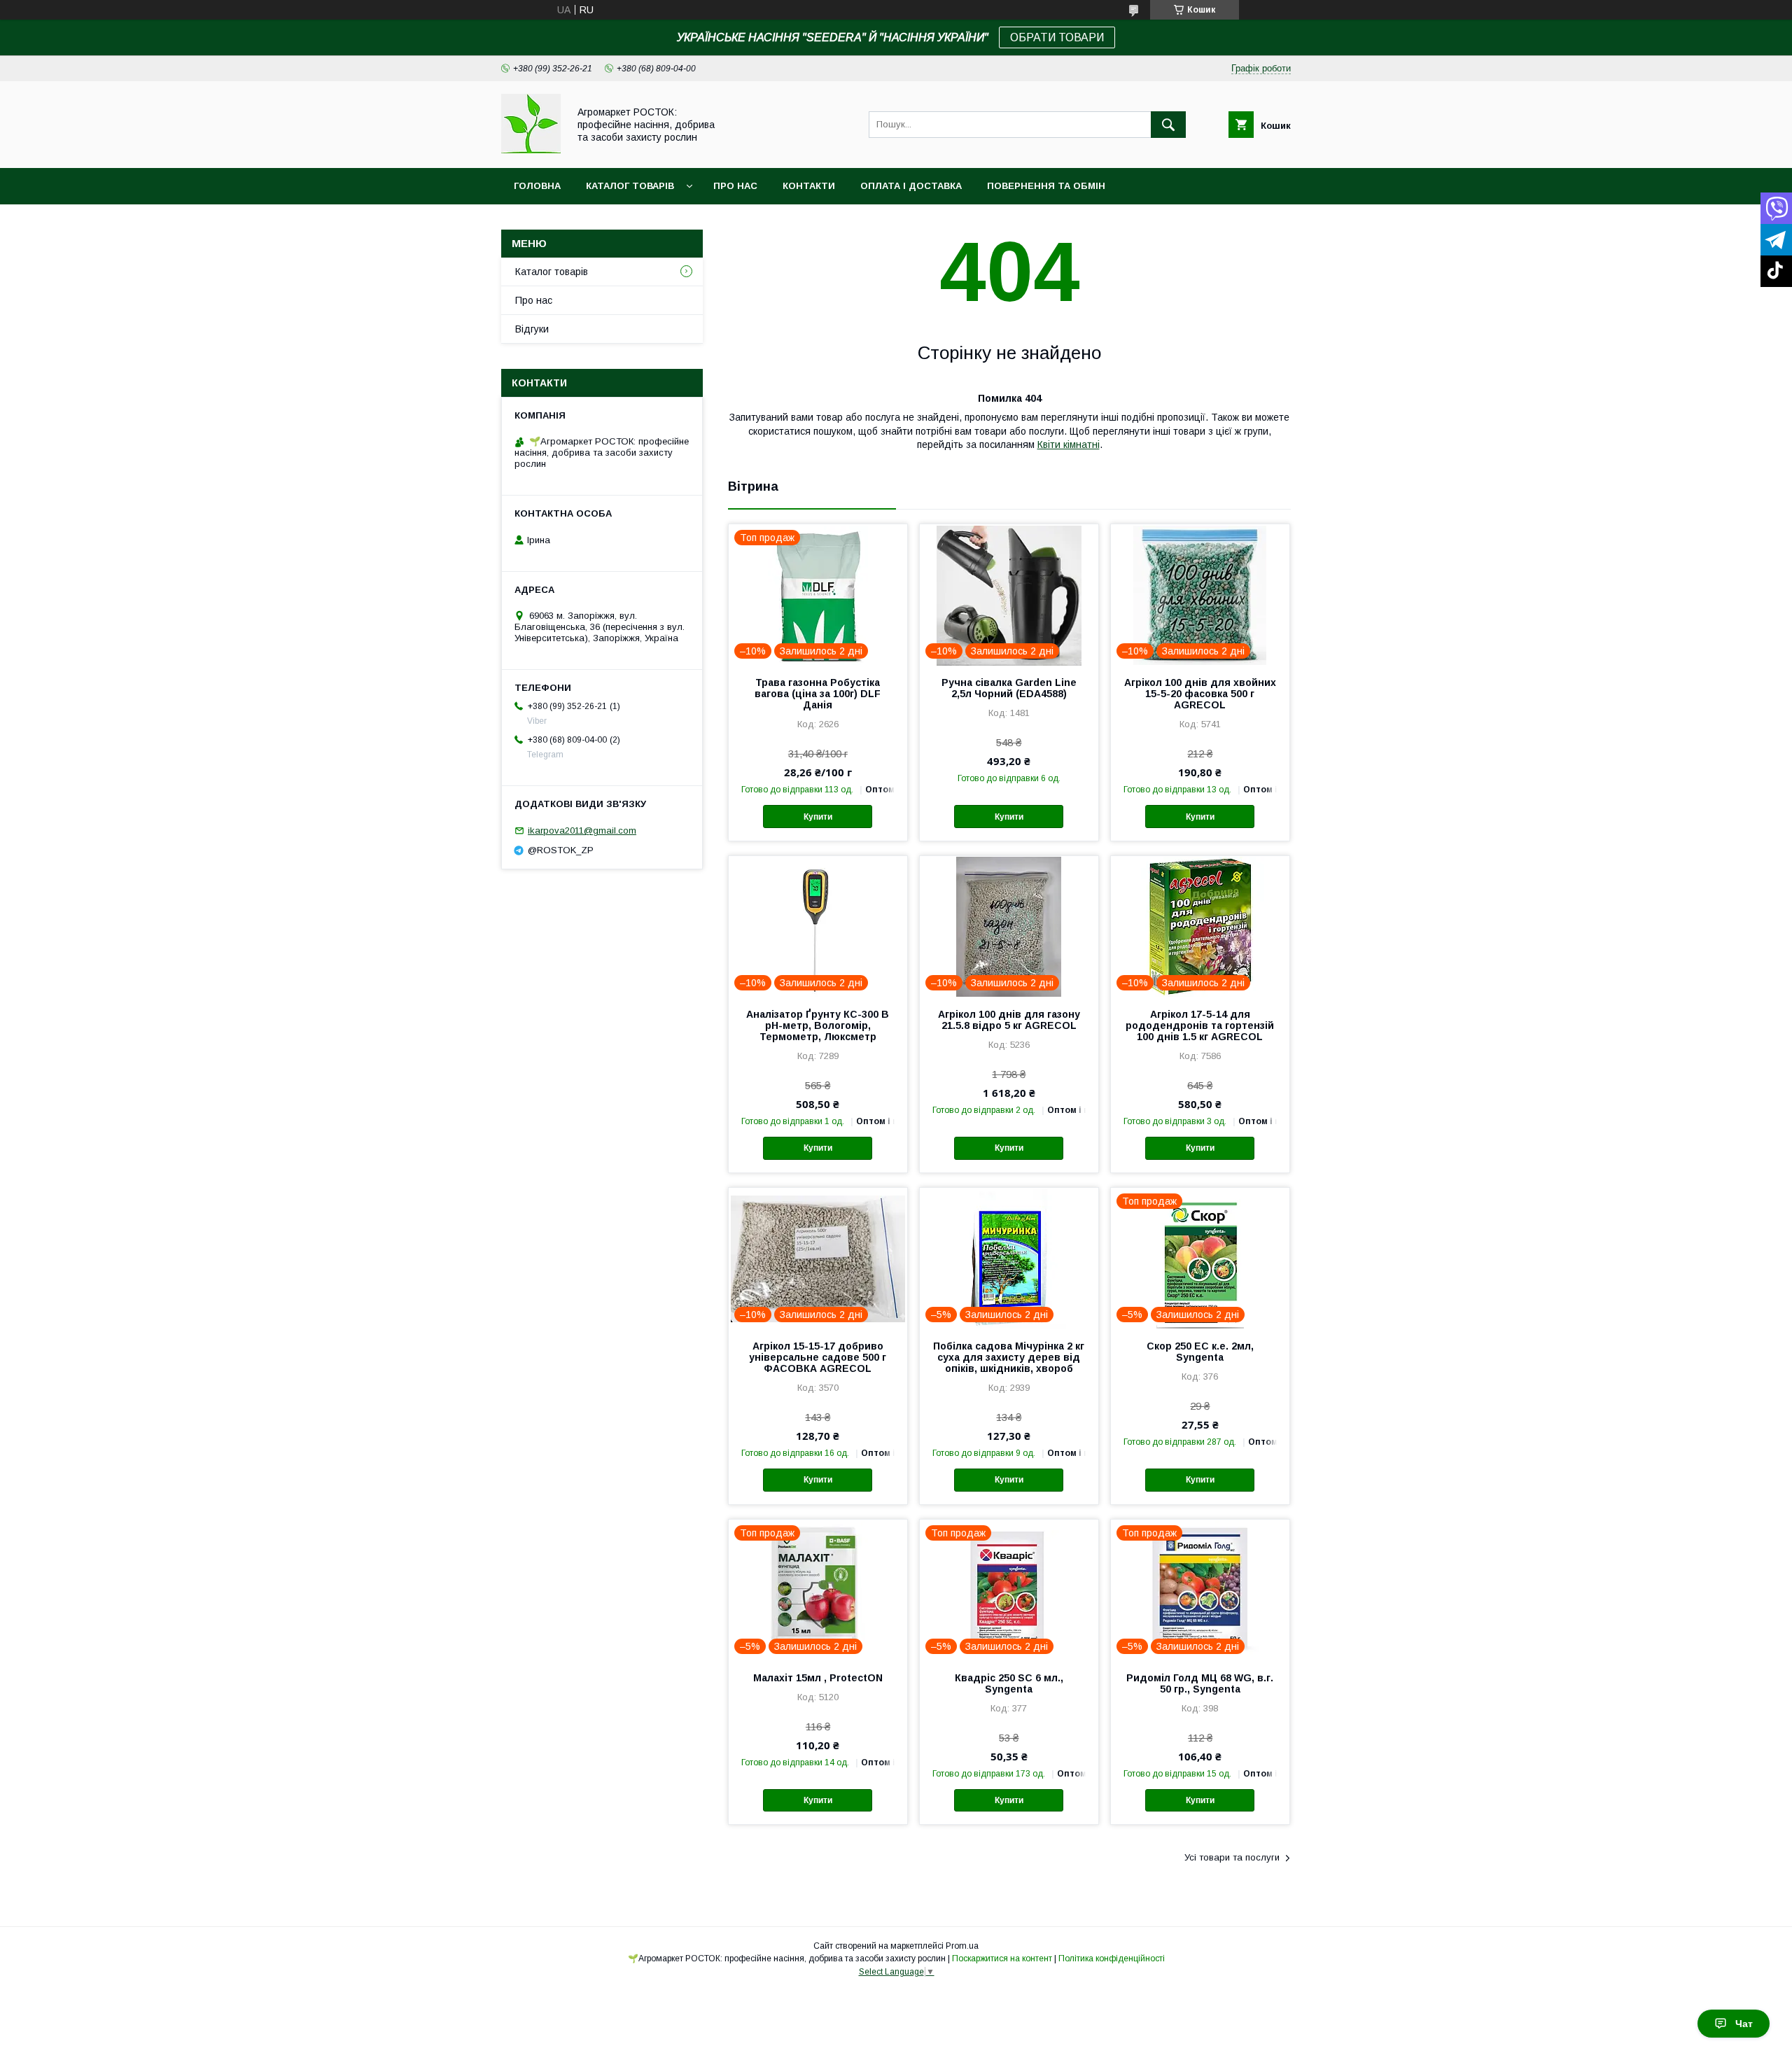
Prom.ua (962, 1946)
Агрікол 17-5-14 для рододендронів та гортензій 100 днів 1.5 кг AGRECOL (1200, 1025)
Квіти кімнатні (1069, 444)
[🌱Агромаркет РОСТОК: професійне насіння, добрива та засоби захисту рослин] (531, 150)
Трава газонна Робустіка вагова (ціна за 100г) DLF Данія (818, 694)
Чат (1744, 2024)
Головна (537, 186)
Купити (818, 817)
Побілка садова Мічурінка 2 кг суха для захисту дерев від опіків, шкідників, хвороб (1009, 1357)
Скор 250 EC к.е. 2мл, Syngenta (1200, 1352)
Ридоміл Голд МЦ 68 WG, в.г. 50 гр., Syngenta (1200, 1683)
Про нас (735, 186)
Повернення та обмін (1046, 186)
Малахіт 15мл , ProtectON (818, 1678)
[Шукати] (1168, 125)
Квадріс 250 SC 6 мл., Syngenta (1009, 1683)
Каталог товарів (630, 186)
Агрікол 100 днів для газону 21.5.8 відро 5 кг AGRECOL (1009, 1020)
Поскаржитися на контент (1002, 1959)
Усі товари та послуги (1232, 1857)
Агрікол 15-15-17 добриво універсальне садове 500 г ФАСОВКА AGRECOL (818, 1357)
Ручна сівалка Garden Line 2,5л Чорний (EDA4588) (1009, 688)
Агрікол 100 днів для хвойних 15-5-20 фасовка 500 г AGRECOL (1200, 694)
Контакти (809, 186)
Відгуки (532, 329)
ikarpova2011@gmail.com (582, 831)
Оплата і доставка (911, 186)
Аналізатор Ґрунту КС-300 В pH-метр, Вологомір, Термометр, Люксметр (818, 1025)
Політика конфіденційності (1112, 1959)
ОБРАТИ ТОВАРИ (1057, 37)
